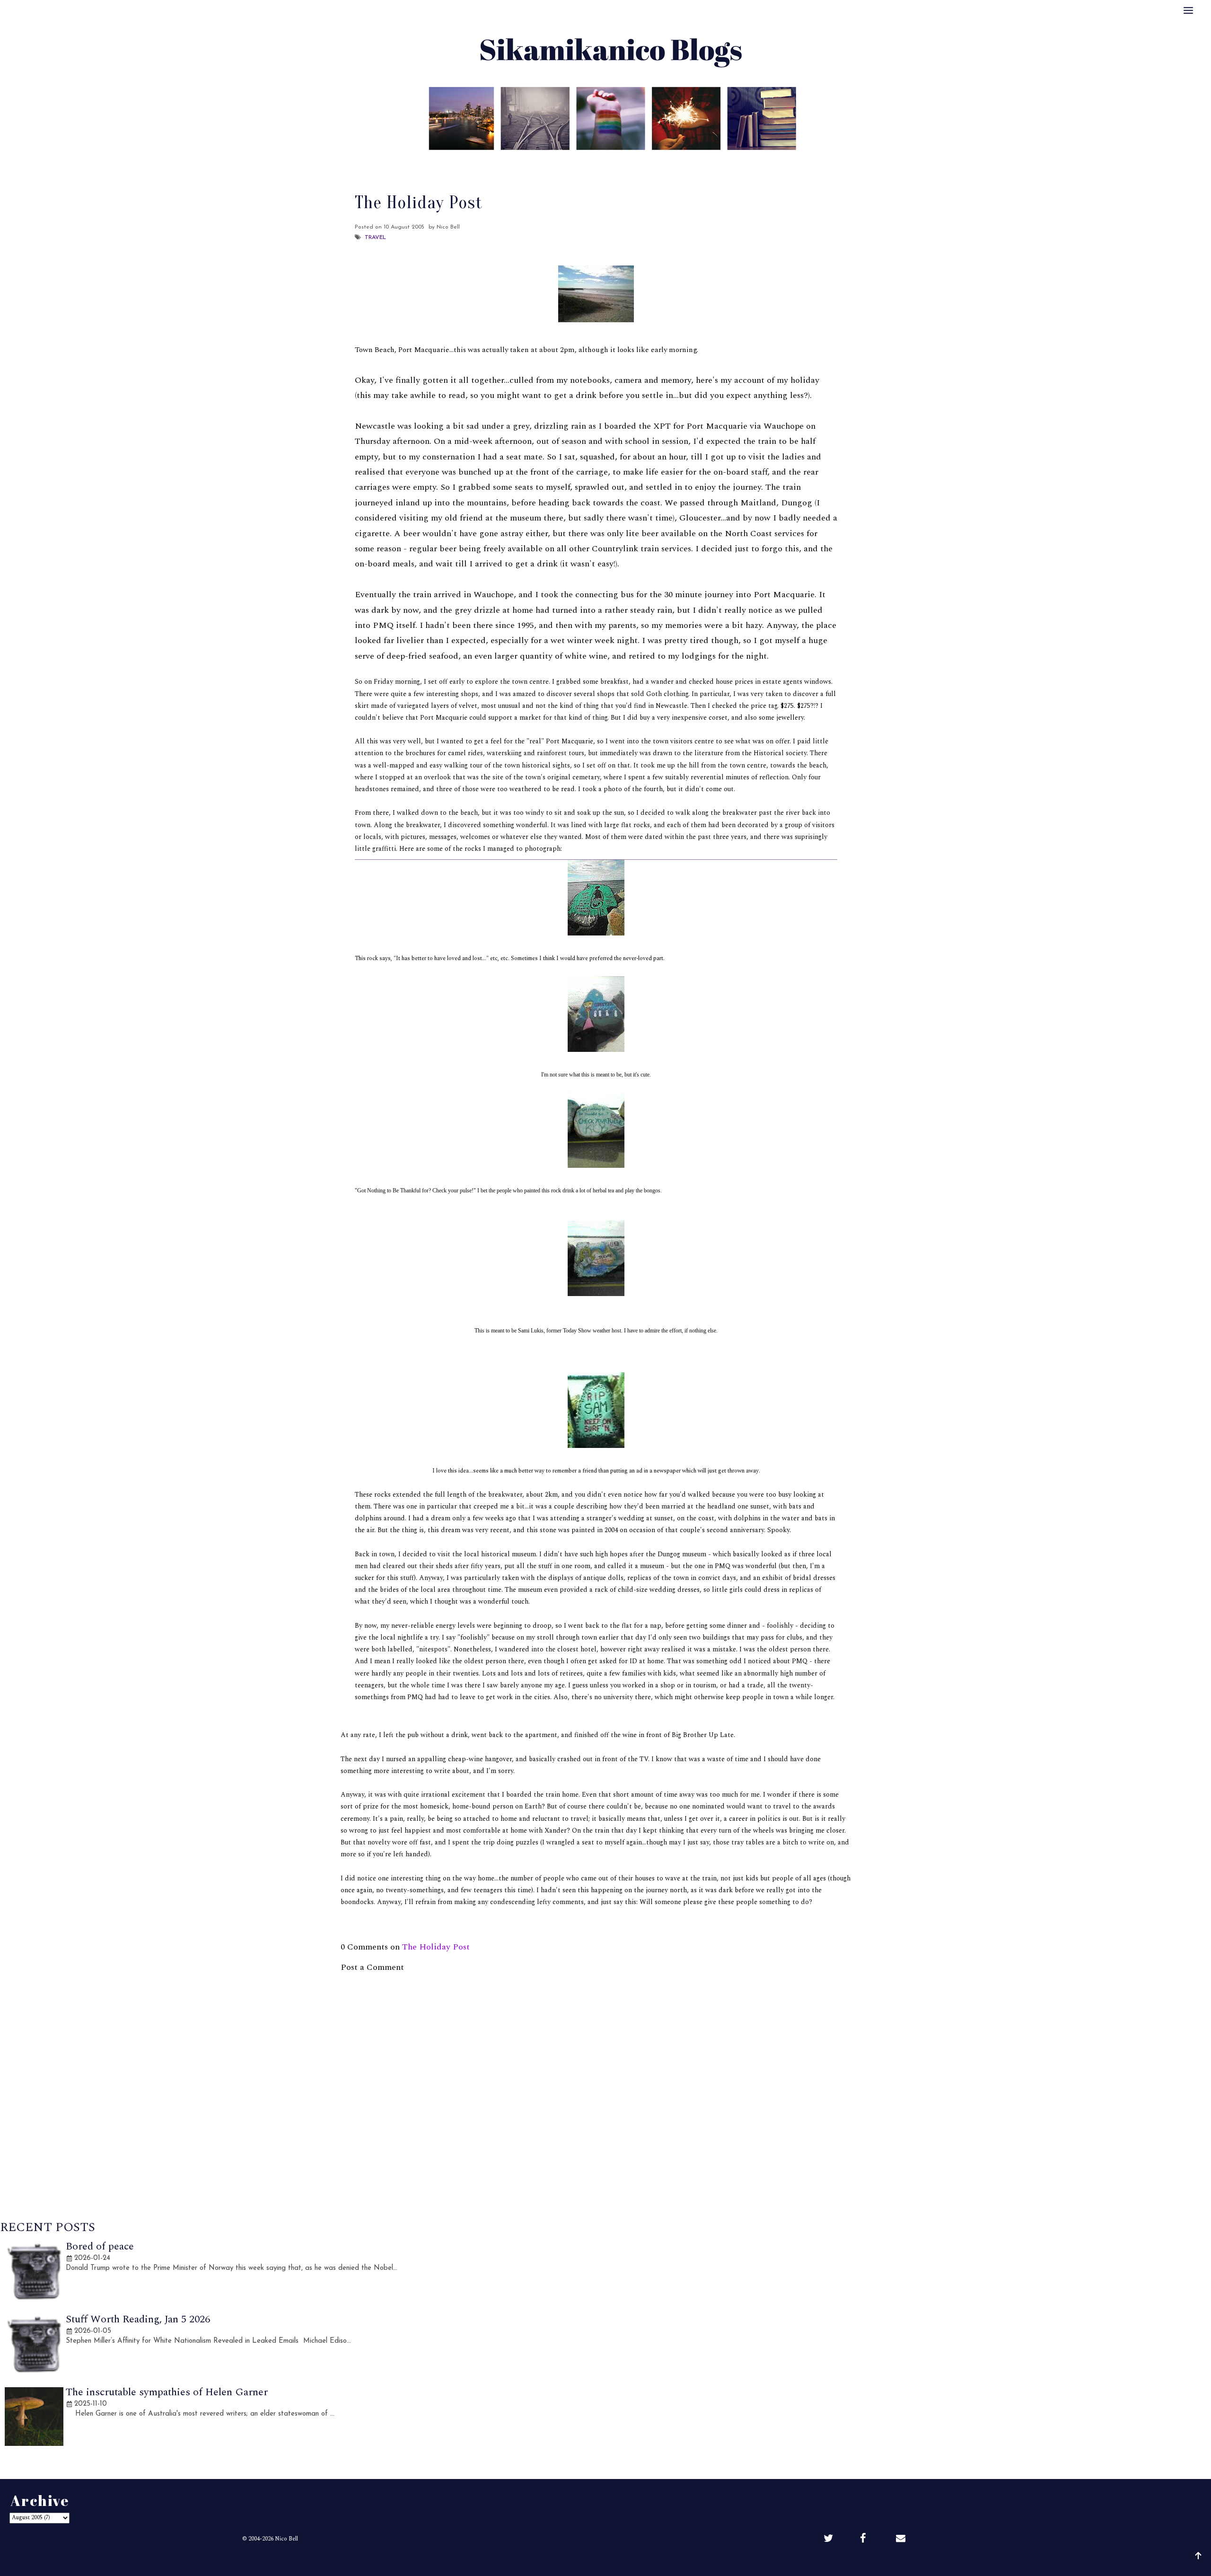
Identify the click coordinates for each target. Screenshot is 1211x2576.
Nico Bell (286, 2539)
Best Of (584, 163)
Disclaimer (673, 163)
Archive (626, 163)
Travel (375, 238)
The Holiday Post (436, 1947)
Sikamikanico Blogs (629, 2561)
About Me (537, 163)
